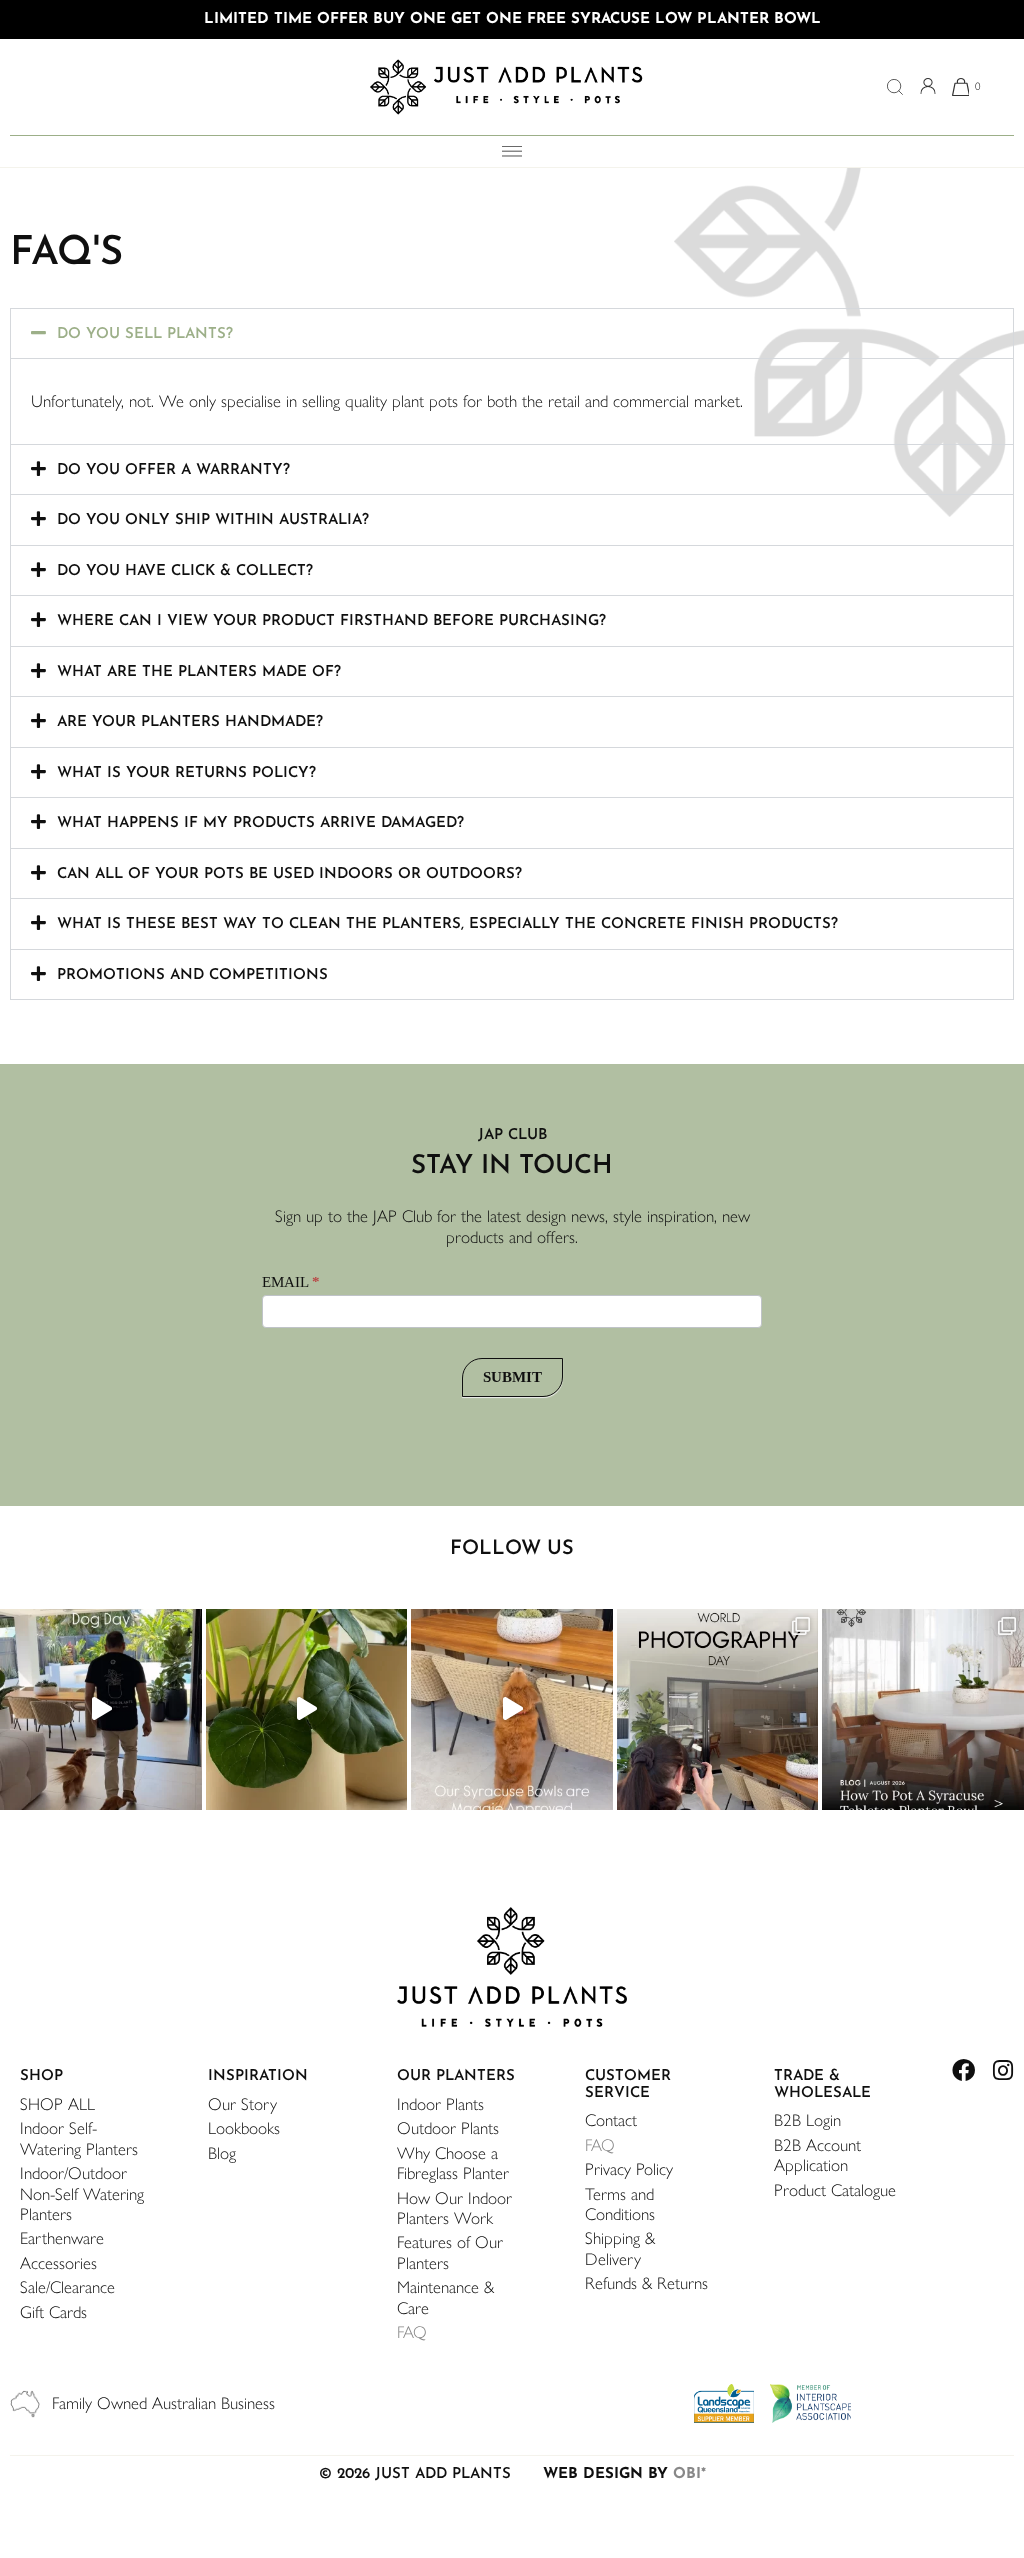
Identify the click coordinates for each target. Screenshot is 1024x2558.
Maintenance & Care (445, 2297)
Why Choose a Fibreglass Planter (453, 2163)
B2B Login (807, 2120)
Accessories (58, 2263)
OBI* (689, 2474)
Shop (41, 2076)
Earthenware (62, 2238)
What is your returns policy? (186, 773)
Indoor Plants (440, 2104)
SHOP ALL (57, 2104)
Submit (512, 1377)
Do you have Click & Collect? (185, 571)
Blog (222, 2153)
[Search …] (895, 89)
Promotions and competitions (192, 975)
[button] (512, 334)
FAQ (412, 2332)
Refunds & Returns (646, 2283)
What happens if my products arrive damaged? (260, 823)
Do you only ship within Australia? (213, 520)
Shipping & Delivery (620, 2248)
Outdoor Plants (448, 2128)
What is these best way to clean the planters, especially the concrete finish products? (447, 924)
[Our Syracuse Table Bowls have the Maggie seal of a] (512, 1710)
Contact (611, 2120)
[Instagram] (1002, 2070)
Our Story (242, 2104)
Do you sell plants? (145, 334)
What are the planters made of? (199, 672)
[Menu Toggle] (512, 151)
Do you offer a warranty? (173, 470)
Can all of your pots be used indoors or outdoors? (289, 874)
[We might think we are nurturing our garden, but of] (307, 1710)
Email (291, 1282)
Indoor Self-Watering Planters (79, 2138)
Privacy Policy (629, 2169)
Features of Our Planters (450, 2252)
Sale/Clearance (67, 2287)
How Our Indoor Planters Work (454, 2208)
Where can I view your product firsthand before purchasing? (331, 621)
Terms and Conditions (620, 2204)
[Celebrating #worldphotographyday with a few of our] (718, 1710)
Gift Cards (53, 2312)
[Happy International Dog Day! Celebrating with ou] (101, 1710)
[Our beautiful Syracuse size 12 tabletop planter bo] (923, 1710)
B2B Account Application (817, 2155)
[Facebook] (963, 2070)
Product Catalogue (835, 2190)
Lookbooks (244, 2128)
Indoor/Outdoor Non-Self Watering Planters (82, 2193)
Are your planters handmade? (190, 722)
